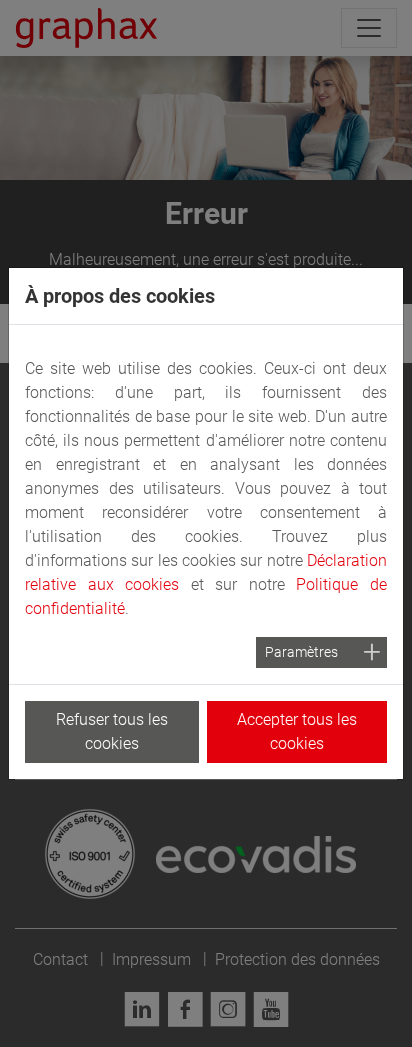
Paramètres (301, 652)
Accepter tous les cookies (297, 731)
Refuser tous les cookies (112, 731)
